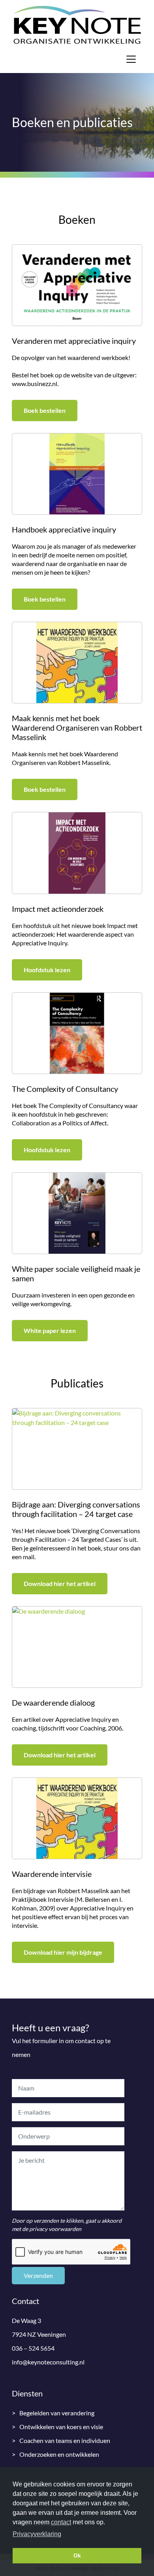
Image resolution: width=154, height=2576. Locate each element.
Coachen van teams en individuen (65, 2440)
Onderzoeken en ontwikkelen (59, 2454)
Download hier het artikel (60, 1583)
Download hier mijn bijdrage (63, 1952)
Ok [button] (77, 2555)
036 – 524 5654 (33, 2348)
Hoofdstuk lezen (47, 970)
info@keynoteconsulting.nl (48, 2362)
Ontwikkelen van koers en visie (61, 2427)
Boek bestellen (45, 410)
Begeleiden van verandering (57, 2413)
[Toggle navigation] (131, 59)
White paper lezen (50, 1330)
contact (61, 2522)
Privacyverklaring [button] (37, 2534)
